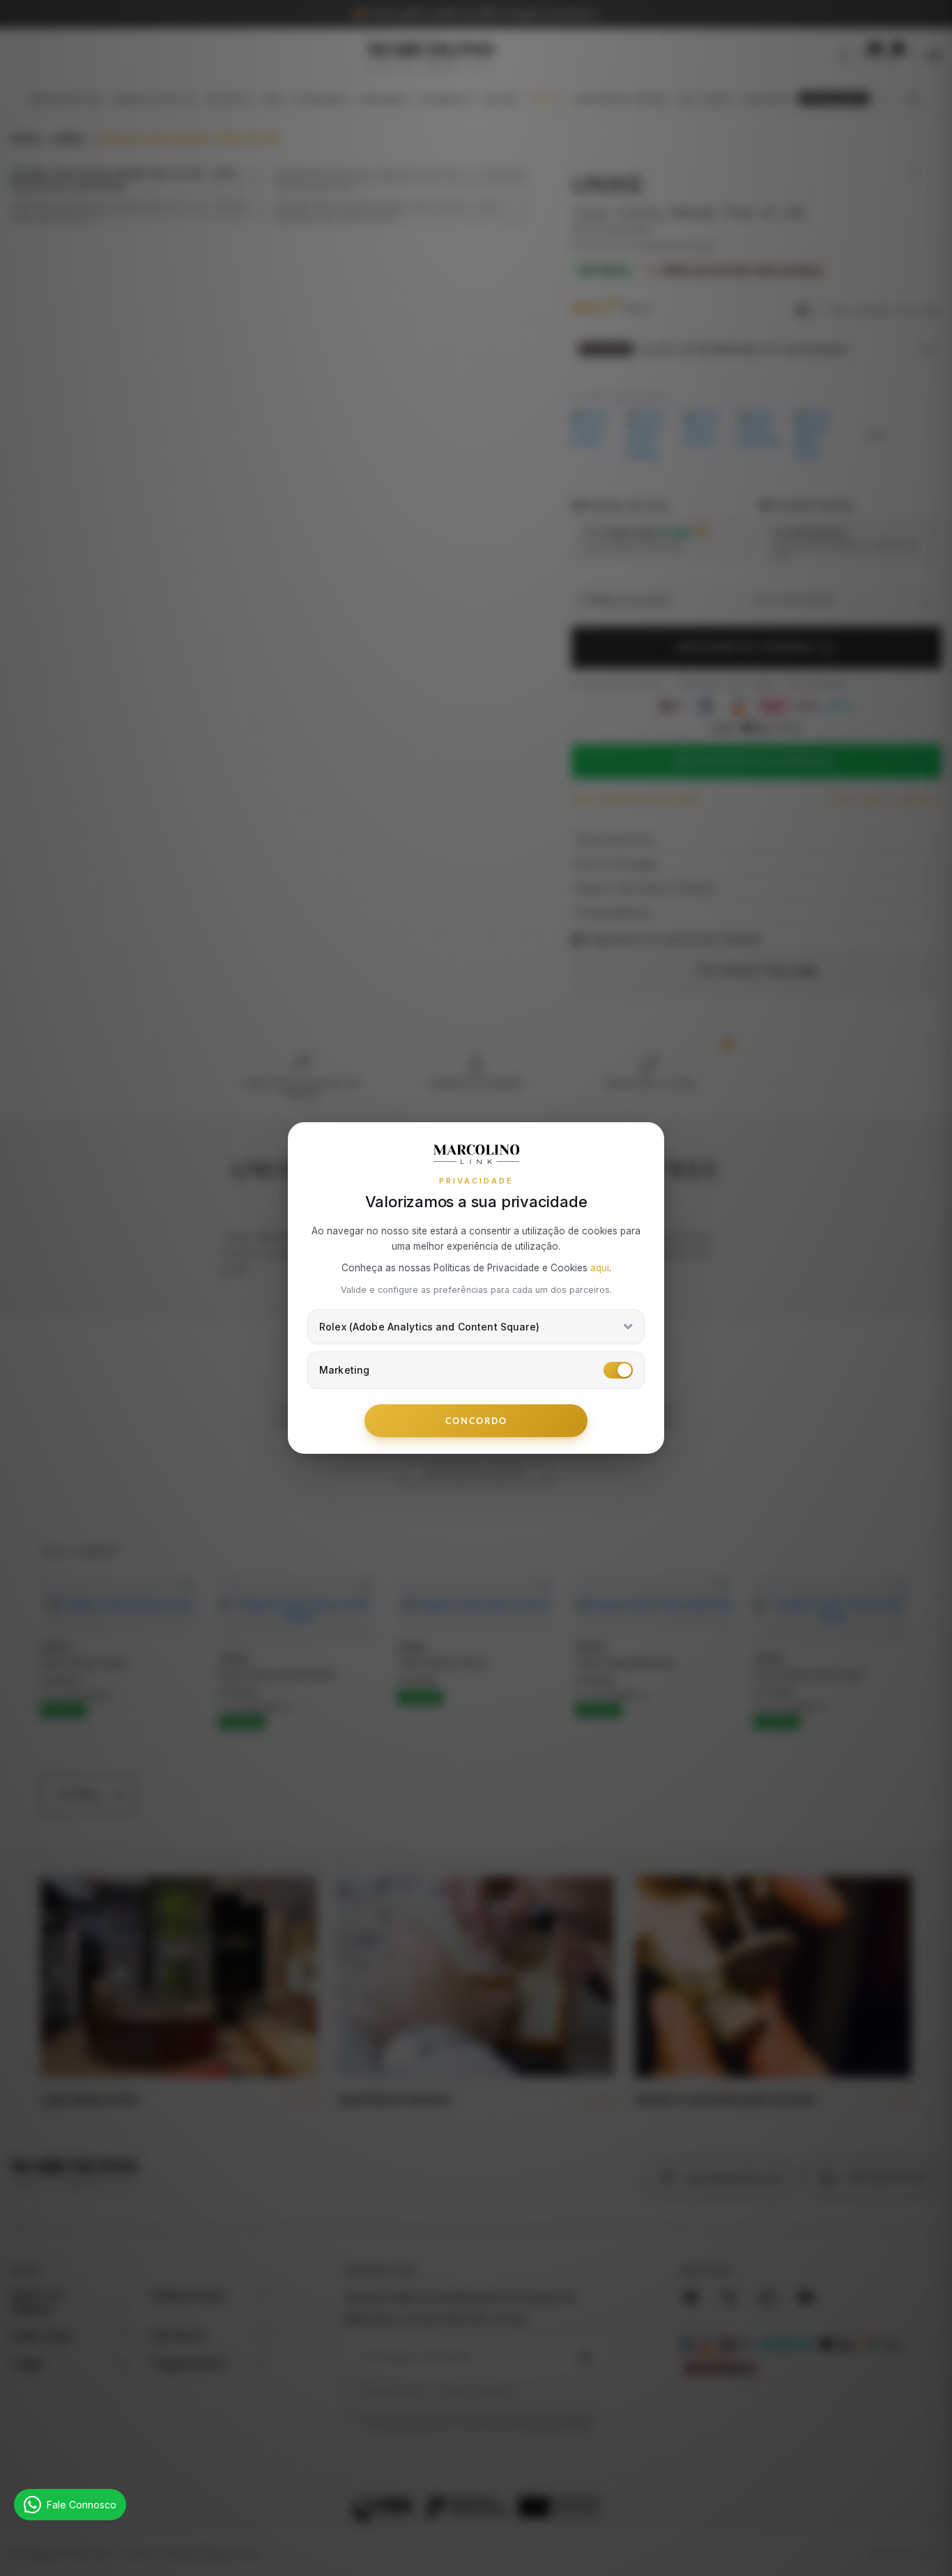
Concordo (476, 1420)
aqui (600, 1268)
